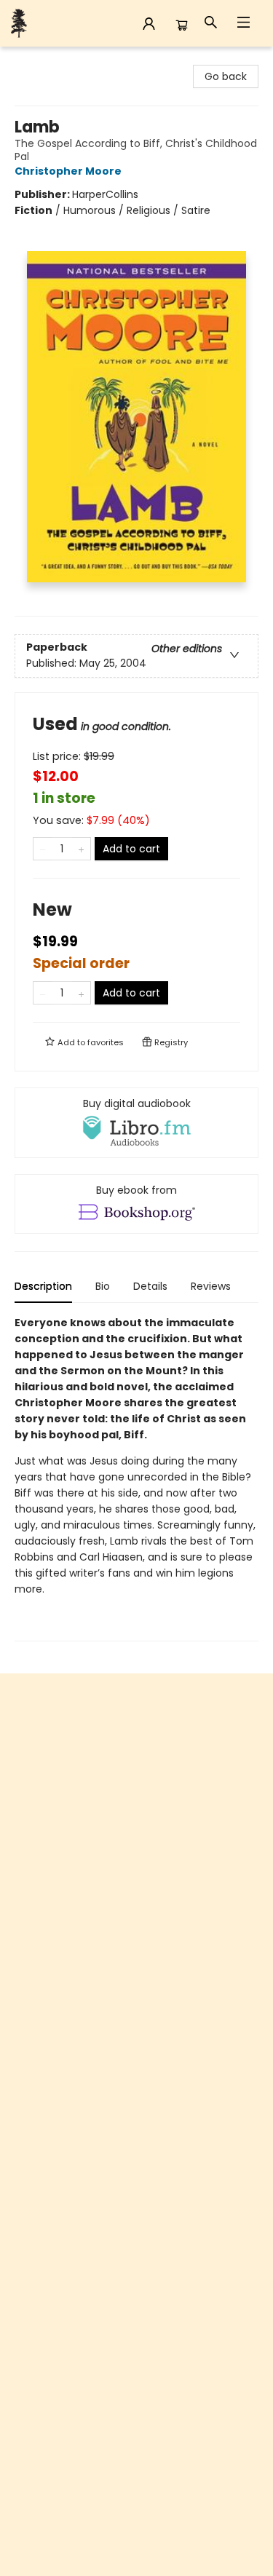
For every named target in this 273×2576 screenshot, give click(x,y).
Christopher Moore (68, 171)
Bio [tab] (103, 1286)
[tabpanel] (136, 1478)
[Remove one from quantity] (43, 849)
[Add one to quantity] (81, 849)
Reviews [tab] (211, 1286)
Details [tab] (150, 1286)
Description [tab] (43, 1286)
